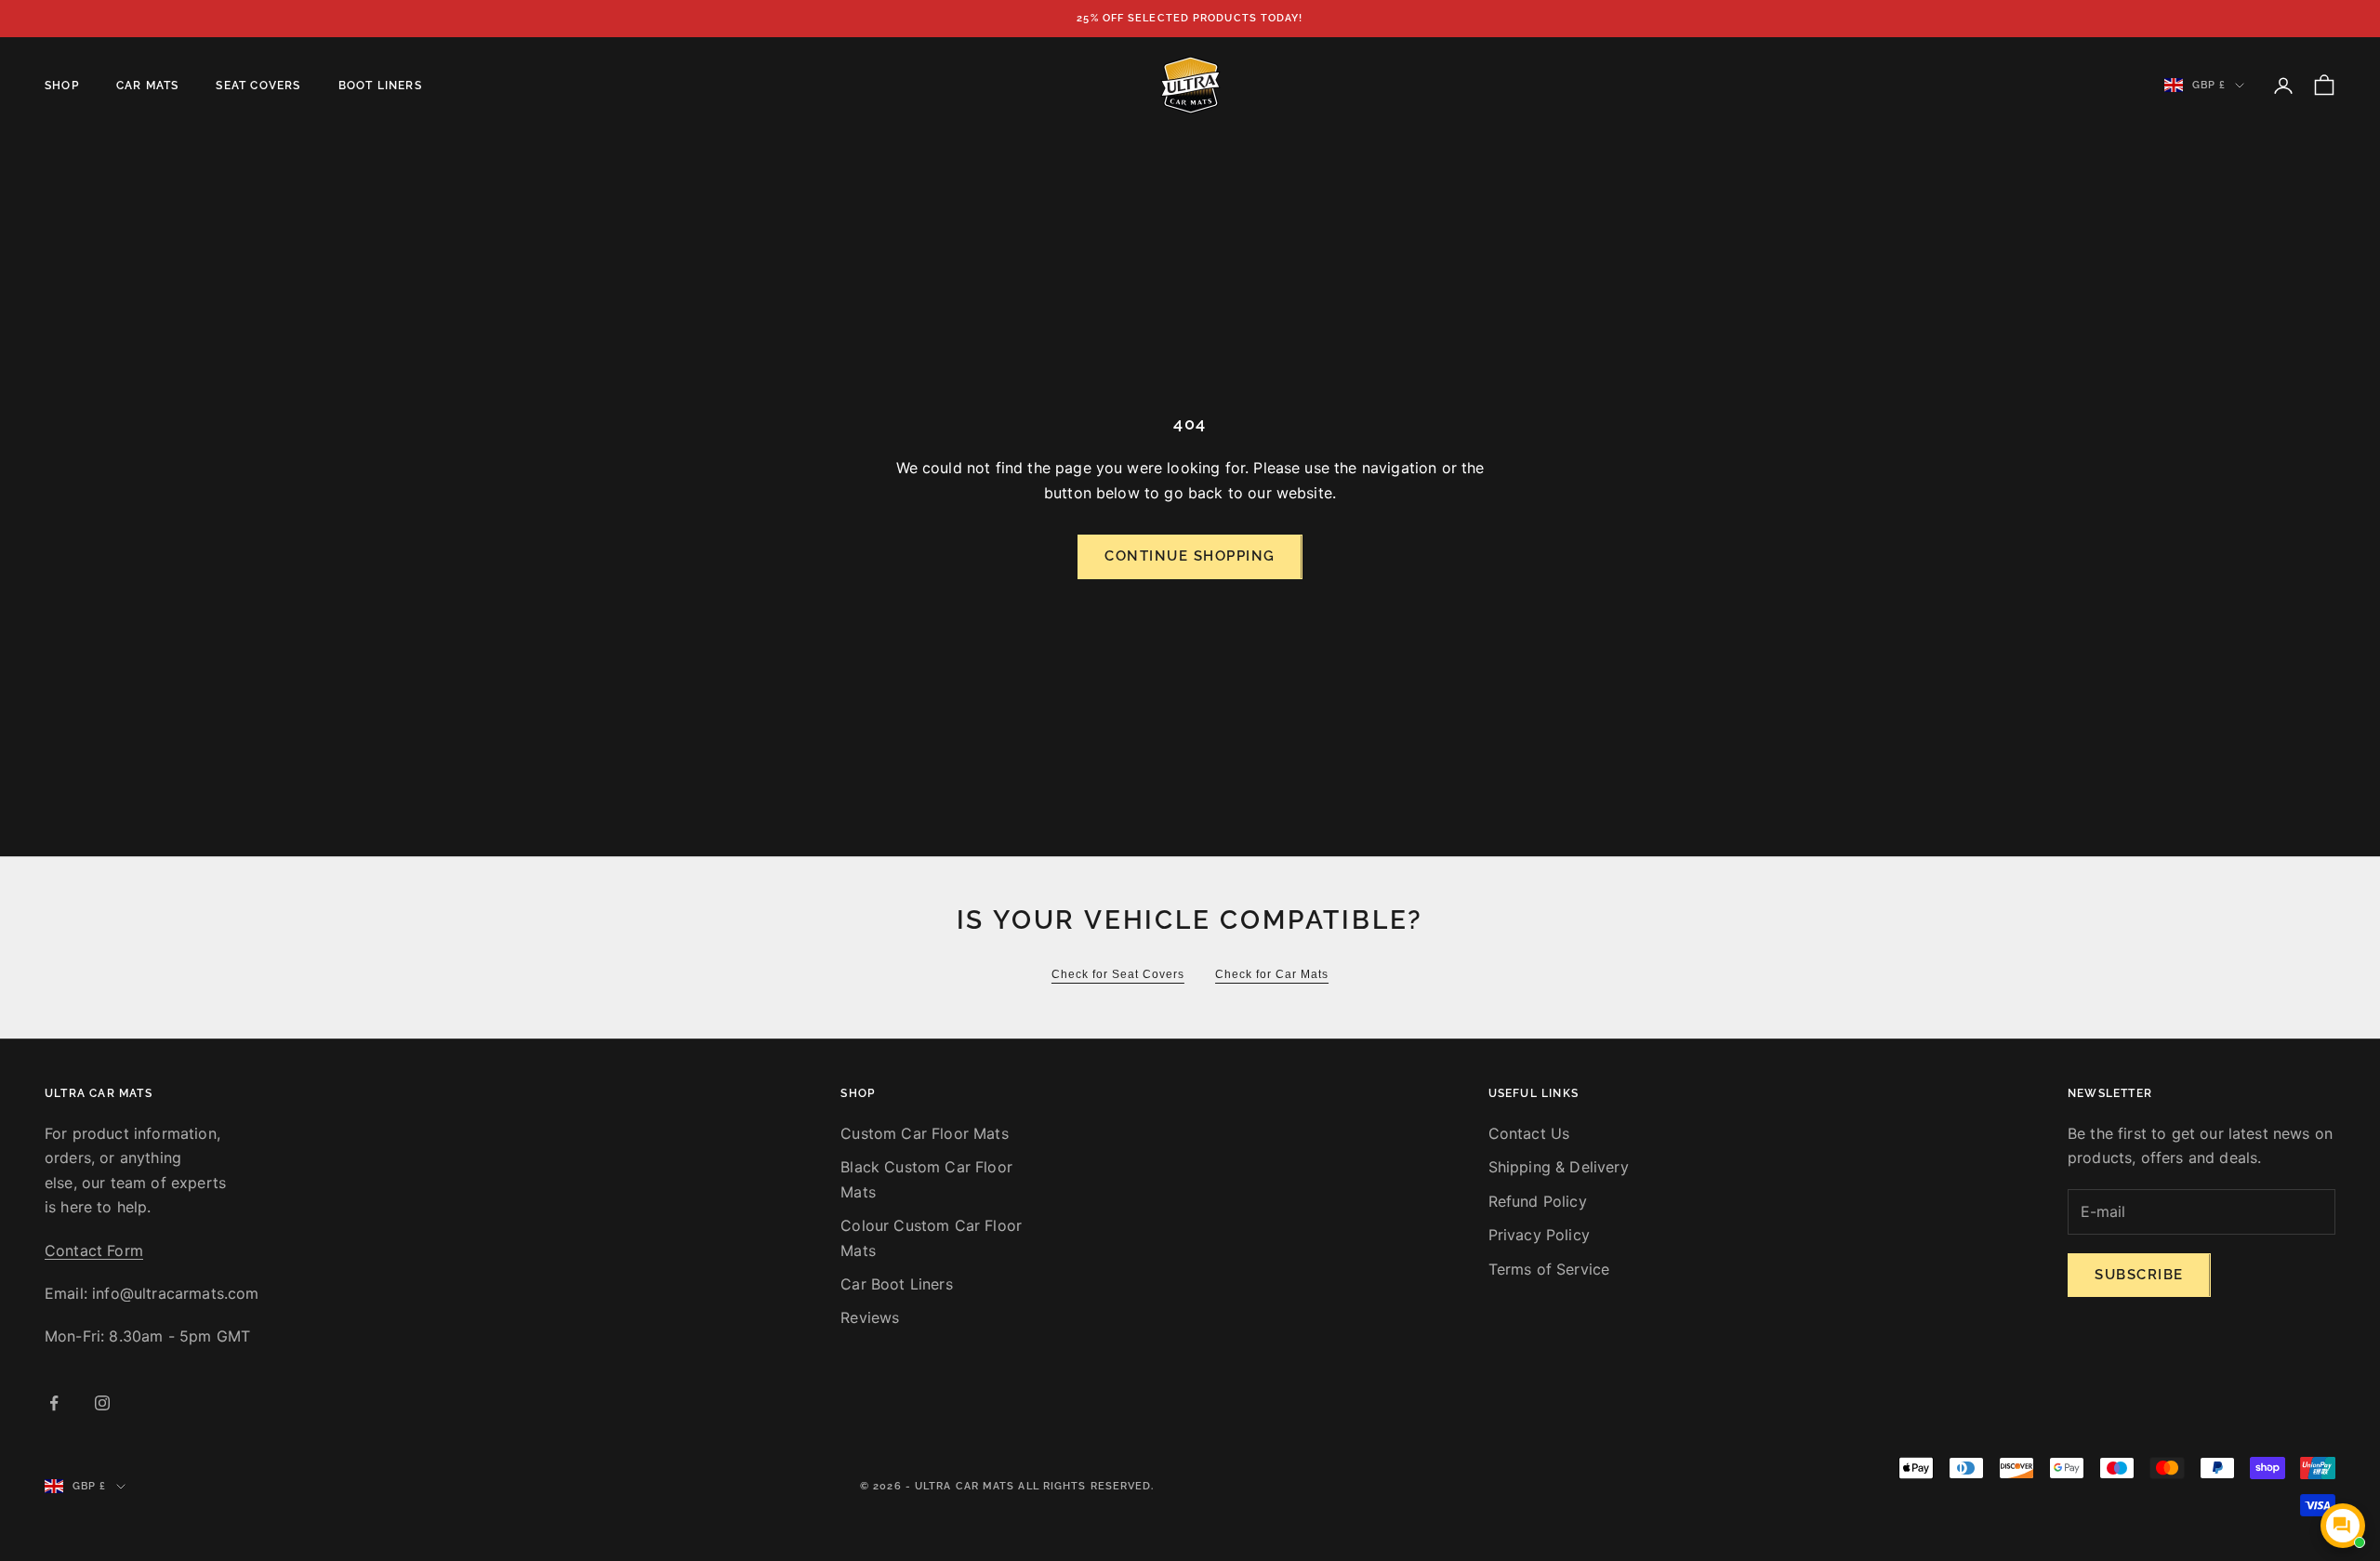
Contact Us (1529, 1133)
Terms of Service (1549, 1269)
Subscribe (2139, 1275)
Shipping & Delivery (1559, 1167)
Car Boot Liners (896, 1284)
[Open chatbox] (2343, 1526)
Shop (62, 86)
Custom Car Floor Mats (924, 1133)
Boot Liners (380, 86)
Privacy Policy (1539, 1235)
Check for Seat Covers (1118, 974)
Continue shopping (1190, 556)
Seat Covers (258, 86)
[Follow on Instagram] (102, 1403)
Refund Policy (1538, 1201)
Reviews (870, 1317)
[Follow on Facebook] (54, 1403)
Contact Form (94, 1250)
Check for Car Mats (1272, 974)
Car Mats (148, 86)
